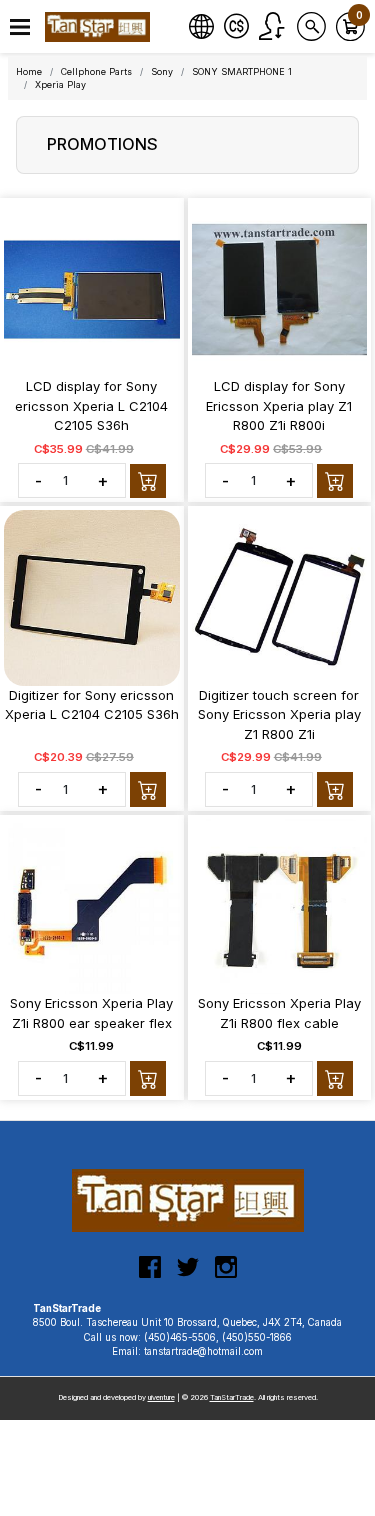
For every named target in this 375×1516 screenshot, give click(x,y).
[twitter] (188, 1275)
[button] (20, 27)
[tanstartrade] (100, 27)
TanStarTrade (232, 1397)
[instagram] (226, 1275)
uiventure (161, 1397)
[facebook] (150, 1275)
